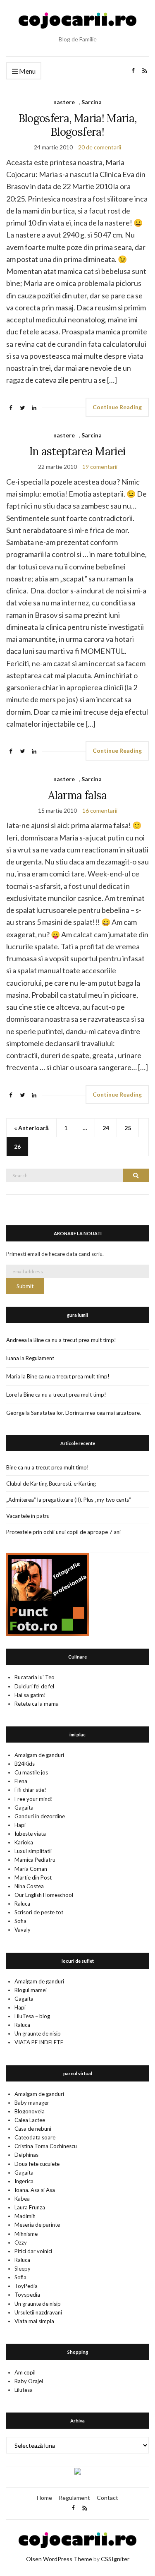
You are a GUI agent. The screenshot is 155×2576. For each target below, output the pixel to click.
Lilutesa (24, 2390)
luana (13, 1358)
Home (44, 2498)
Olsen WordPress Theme (59, 2559)
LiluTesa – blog (32, 2016)
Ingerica (24, 2181)
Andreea (17, 1340)
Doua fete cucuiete (37, 2164)
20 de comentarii (100, 147)
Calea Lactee (30, 2120)
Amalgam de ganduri (39, 1755)
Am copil (25, 2372)
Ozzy (21, 2242)
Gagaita (24, 1808)
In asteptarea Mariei (77, 451)
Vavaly (23, 1930)
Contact (107, 2498)
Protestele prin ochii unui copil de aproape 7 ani (63, 1532)
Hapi (20, 1825)
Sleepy (23, 2269)
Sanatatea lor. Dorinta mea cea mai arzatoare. (86, 1413)
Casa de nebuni (33, 2129)
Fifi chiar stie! (30, 1790)
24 (106, 1128)
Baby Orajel (29, 2381)
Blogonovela (30, 2111)
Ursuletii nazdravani (38, 2312)
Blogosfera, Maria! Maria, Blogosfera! (78, 125)
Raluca (22, 1904)
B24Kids (25, 1764)
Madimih (25, 2216)
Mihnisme (26, 2234)
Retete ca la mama (37, 1704)
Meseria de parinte (37, 2225)
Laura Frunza (30, 2207)
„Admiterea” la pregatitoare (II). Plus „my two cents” (69, 1500)
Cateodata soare (35, 2137)
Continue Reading (117, 407)
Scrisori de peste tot (39, 1912)
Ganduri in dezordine (40, 1816)
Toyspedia (27, 2295)
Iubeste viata (30, 1834)
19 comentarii (100, 467)
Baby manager (32, 2103)
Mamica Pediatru (35, 1860)
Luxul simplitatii (33, 1851)
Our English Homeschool (44, 1895)
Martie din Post (33, 1877)
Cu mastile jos (31, 1772)
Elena (21, 1781)
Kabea (22, 2199)
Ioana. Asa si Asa (35, 2190)
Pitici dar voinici (33, 2251)
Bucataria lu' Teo (35, 1677)
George (15, 1413)
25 (128, 1128)
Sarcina (92, 102)
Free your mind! (34, 1799)
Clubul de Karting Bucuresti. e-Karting (51, 1484)
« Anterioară (31, 1128)
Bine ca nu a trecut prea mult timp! (75, 1340)
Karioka (24, 1842)
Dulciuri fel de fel (34, 1686)
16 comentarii (100, 810)
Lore (12, 1395)
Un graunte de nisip (38, 2033)
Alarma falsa (77, 795)
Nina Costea (29, 1886)
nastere (64, 102)
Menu (27, 71)
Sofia (20, 1921)
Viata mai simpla (34, 2321)
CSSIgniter (115, 2559)
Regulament (40, 1358)
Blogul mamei (31, 1990)
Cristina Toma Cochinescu (46, 2146)
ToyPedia (26, 2286)
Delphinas (26, 2155)
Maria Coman (31, 1869)
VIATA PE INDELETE (39, 2042)
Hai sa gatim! (30, 1695)
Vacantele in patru (28, 1516)
